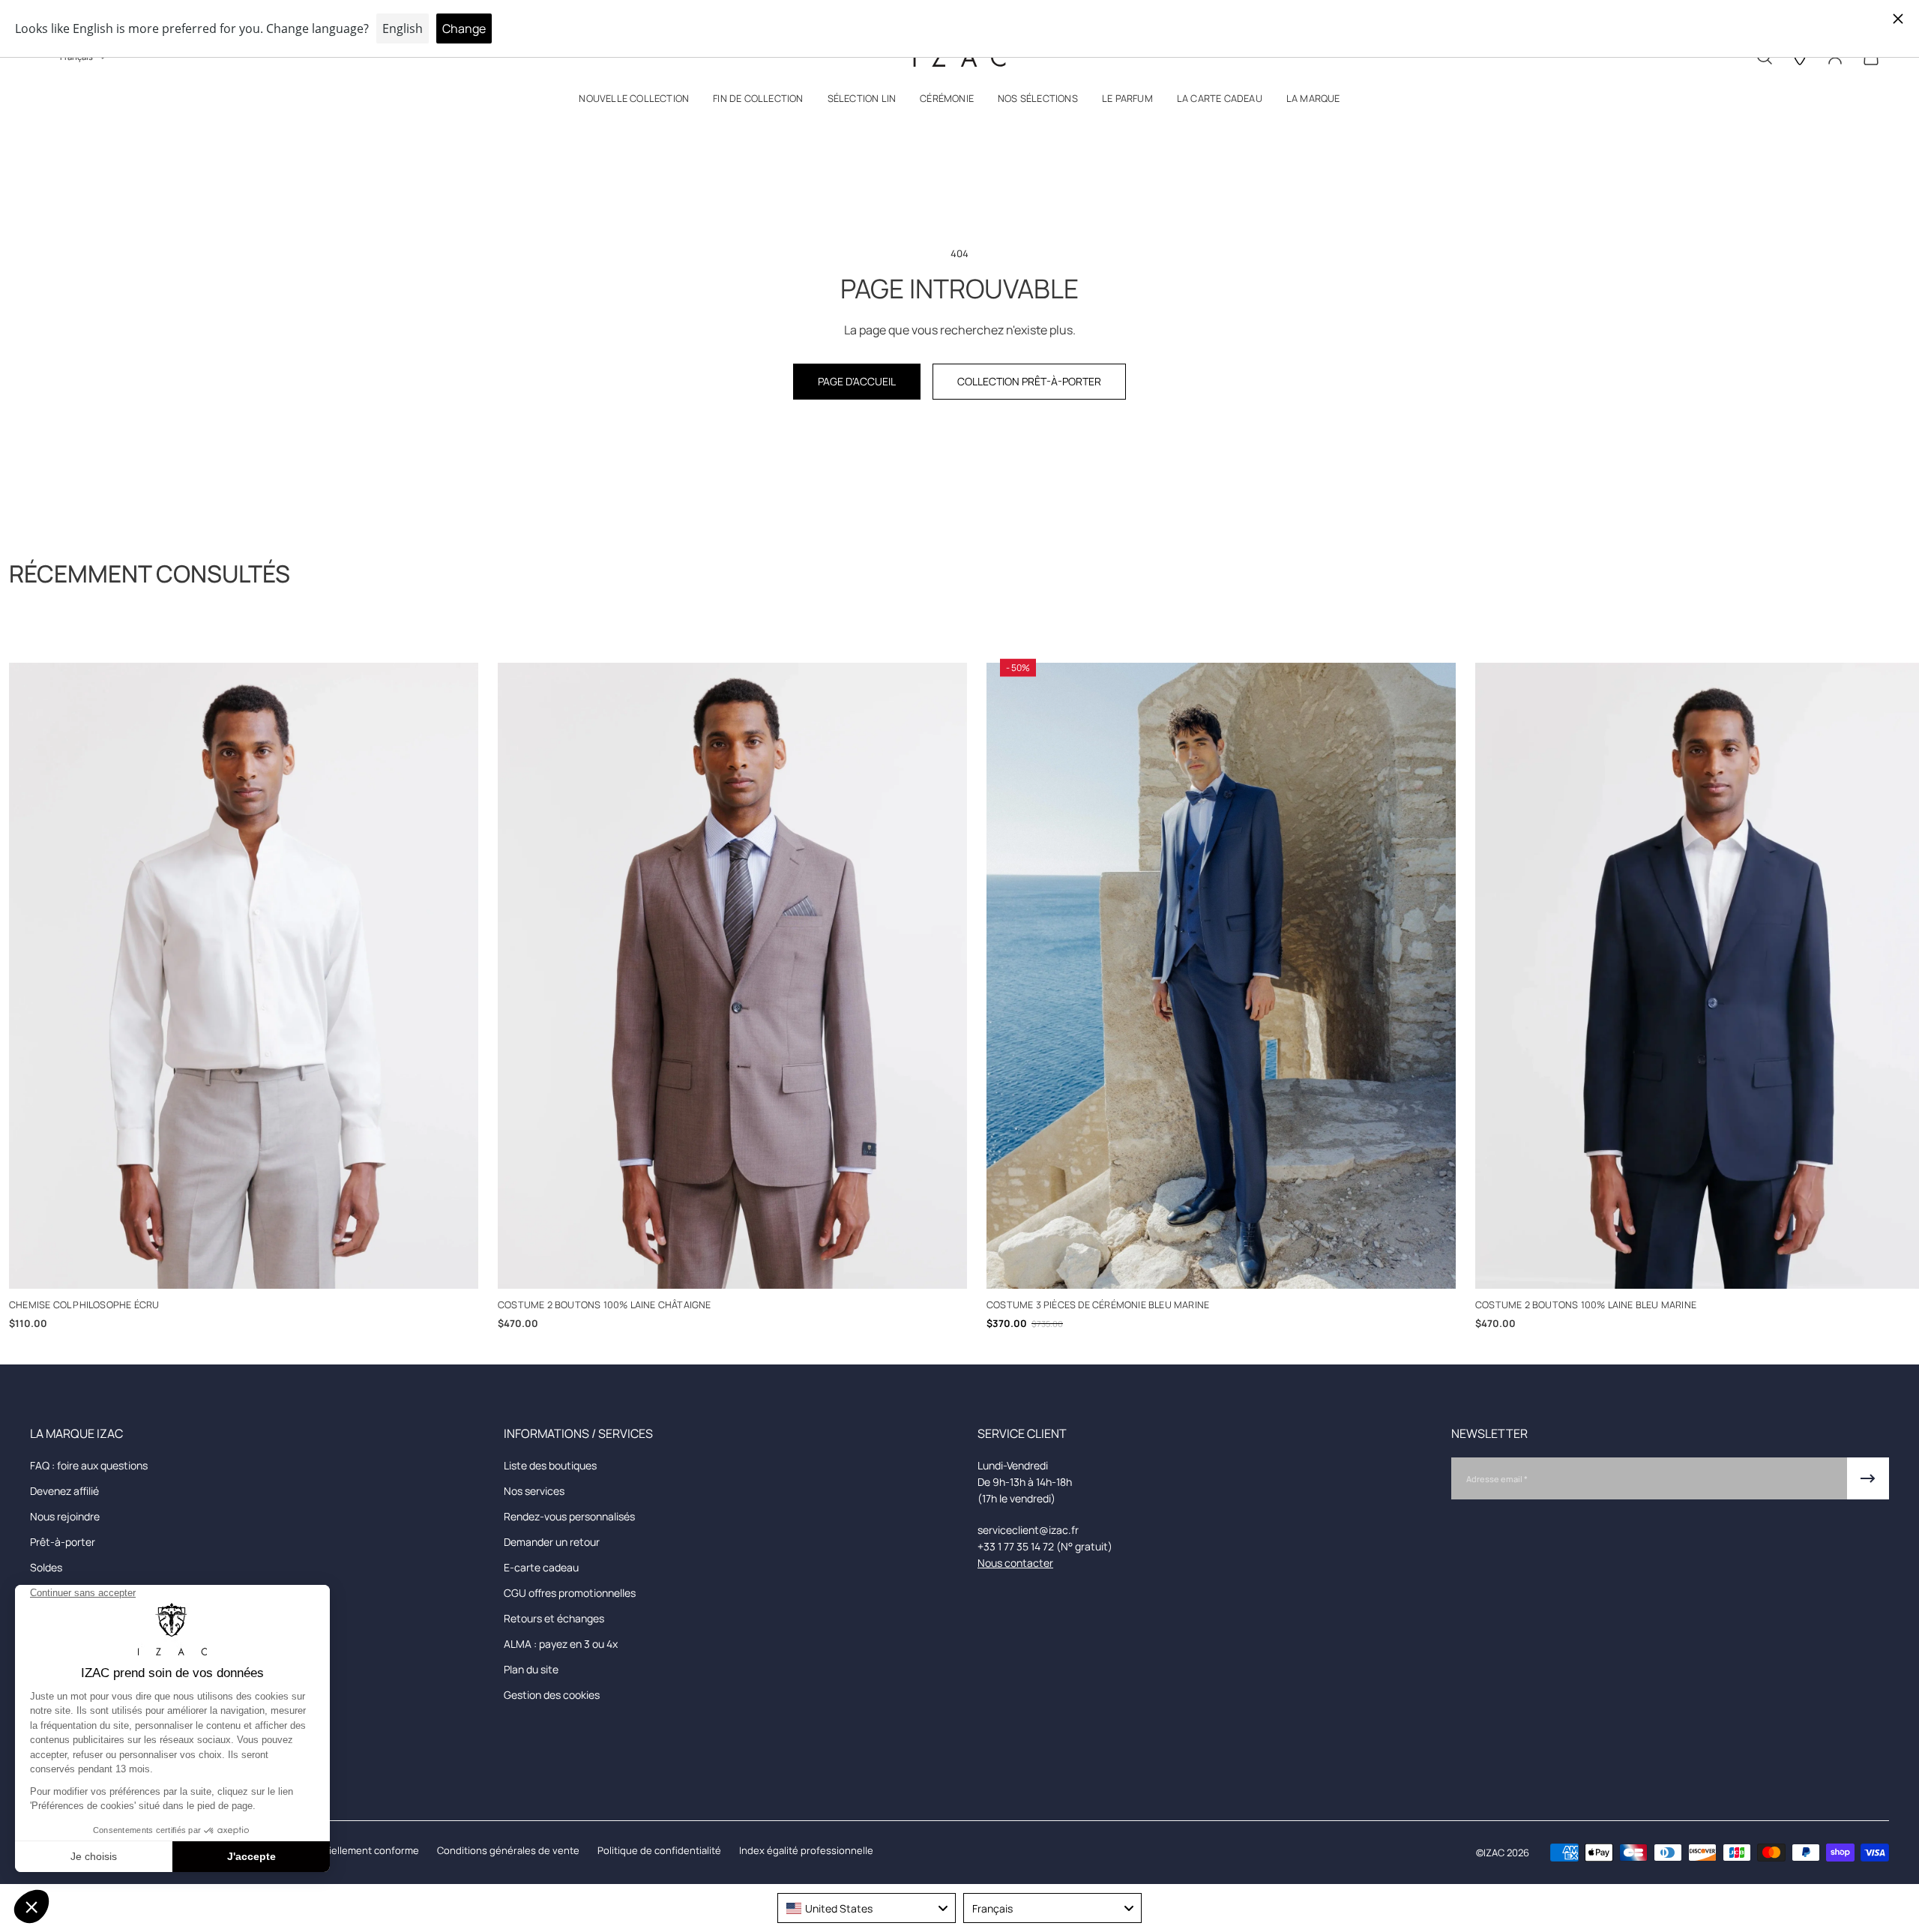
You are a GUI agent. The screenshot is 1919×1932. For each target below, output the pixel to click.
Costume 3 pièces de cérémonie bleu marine (1098, 1304)
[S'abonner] (1868, 1478)
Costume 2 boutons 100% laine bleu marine (1586, 1304)
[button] (634, 102)
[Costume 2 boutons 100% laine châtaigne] (732, 976)
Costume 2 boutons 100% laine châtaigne (605, 1304)
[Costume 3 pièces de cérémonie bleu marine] (1221, 976)
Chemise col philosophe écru (84, 1304)
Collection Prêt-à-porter (1029, 381)
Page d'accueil (857, 381)
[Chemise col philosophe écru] (244, 976)
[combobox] (867, 1908)
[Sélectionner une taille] (244, 1267)
